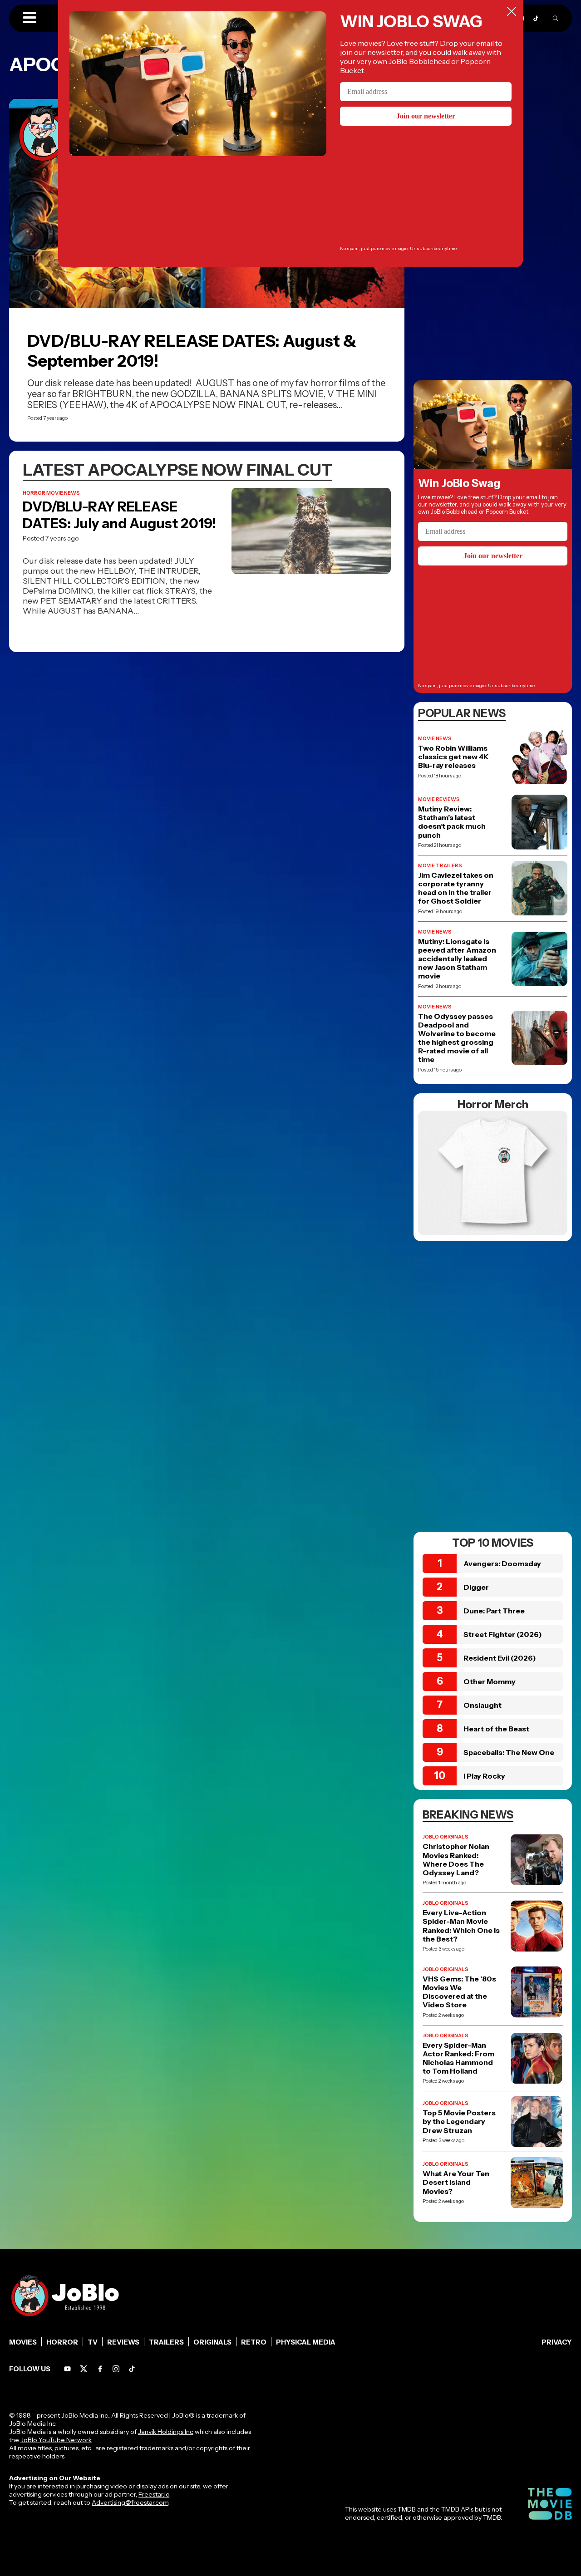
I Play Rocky (484, 1776)
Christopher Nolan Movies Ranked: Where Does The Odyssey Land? (456, 1860)
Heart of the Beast (496, 1729)
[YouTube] (67, 2369)
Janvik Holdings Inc (166, 2432)
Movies (23, 2342)
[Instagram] (116, 2369)
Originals (212, 2342)
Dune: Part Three (494, 1611)
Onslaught (483, 1705)
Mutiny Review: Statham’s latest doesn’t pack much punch (452, 822)
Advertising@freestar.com (130, 2502)
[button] (30, 18)
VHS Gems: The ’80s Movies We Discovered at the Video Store (459, 1992)
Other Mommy (490, 1681)
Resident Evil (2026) (500, 1658)
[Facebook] (100, 2369)
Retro (254, 2342)
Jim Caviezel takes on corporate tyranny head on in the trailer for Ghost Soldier (456, 888)
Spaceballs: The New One (509, 1752)
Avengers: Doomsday (502, 1563)
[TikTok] (536, 18)
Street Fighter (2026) (503, 1634)
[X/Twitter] (84, 2369)
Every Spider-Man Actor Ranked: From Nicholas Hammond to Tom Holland (458, 2058)
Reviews (123, 2342)
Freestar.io (154, 2494)
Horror (62, 2342)
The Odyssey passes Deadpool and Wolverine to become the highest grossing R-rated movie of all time (457, 1038)
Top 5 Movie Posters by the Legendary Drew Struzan (459, 2121)
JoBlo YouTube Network (56, 2440)
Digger (476, 1587)
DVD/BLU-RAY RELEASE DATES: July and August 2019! (119, 515)
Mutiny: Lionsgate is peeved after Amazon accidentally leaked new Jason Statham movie (457, 959)
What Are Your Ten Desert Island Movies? (456, 2182)
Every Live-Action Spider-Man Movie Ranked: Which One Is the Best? (461, 1926)
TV (93, 2342)
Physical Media (306, 2342)
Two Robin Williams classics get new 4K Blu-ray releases (453, 757)
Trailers (166, 2342)
